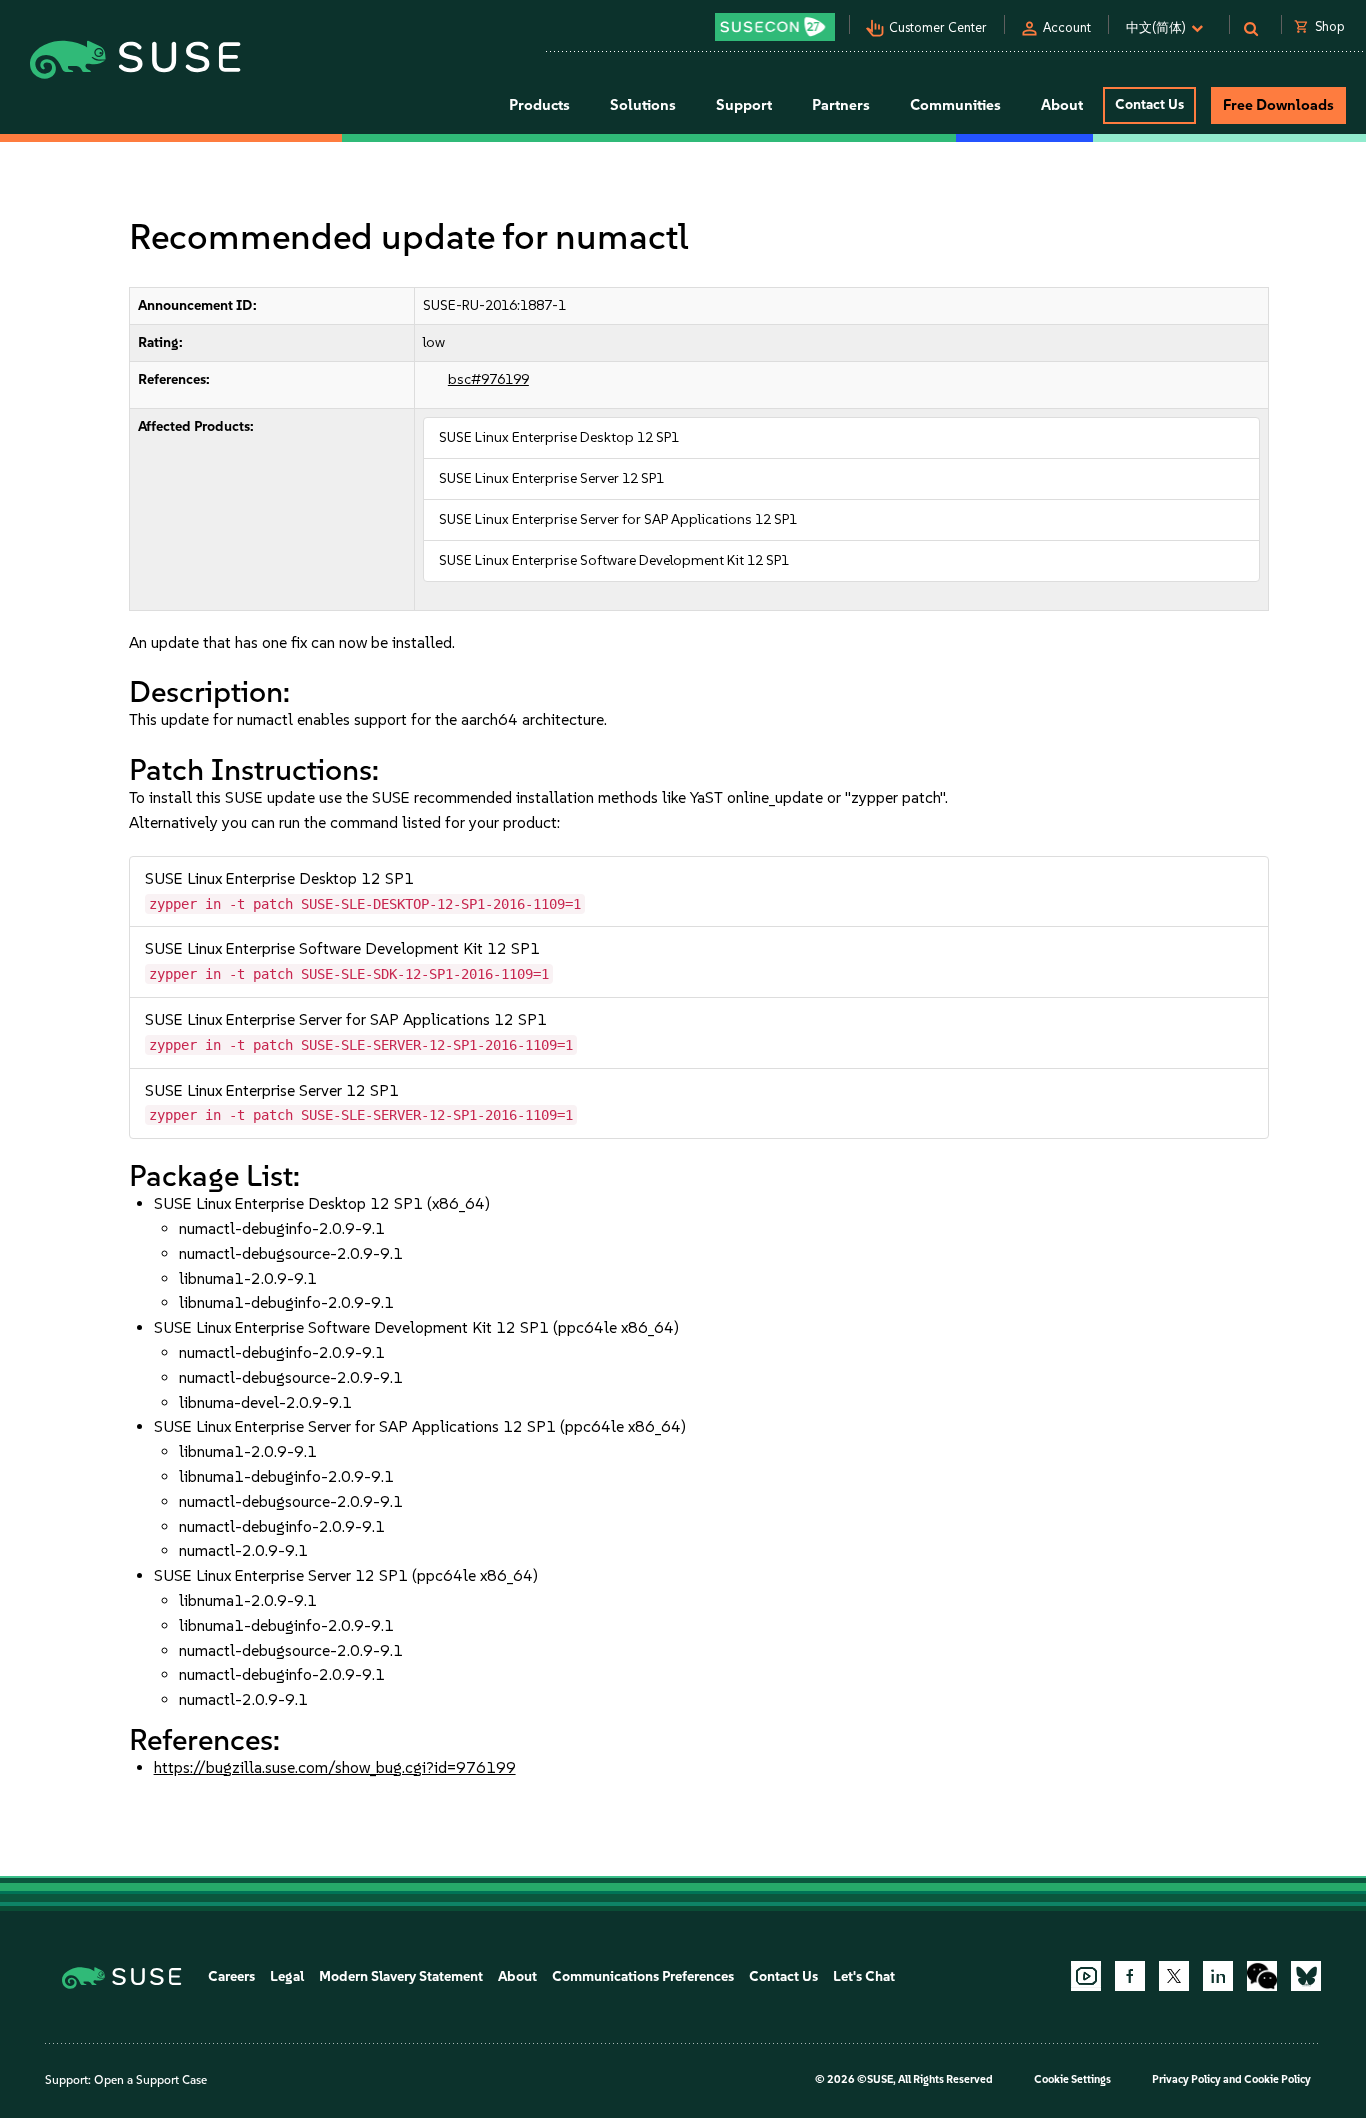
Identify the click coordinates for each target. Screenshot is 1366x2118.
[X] (1174, 1976)
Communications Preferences (643, 1976)
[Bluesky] (1306, 1976)
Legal (287, 1976)
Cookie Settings (1072, 2079)
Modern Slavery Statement (401, 1976)
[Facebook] (1130, 1976)
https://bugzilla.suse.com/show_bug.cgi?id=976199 (335, 1767)
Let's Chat (864, 1976)
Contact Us (1149, 104)
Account (1067, 27)
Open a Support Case (150, 2080)
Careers (231, 1976)
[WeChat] (1262, 1976)
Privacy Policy (1186, 2079)
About (517, 1976)
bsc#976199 (488, 379)
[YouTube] (1086, 1976)
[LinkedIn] (1218, 1976)
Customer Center (938, 27)
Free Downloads (1278, 105)
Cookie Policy (1277, 2079)
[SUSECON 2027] (775, 27)
